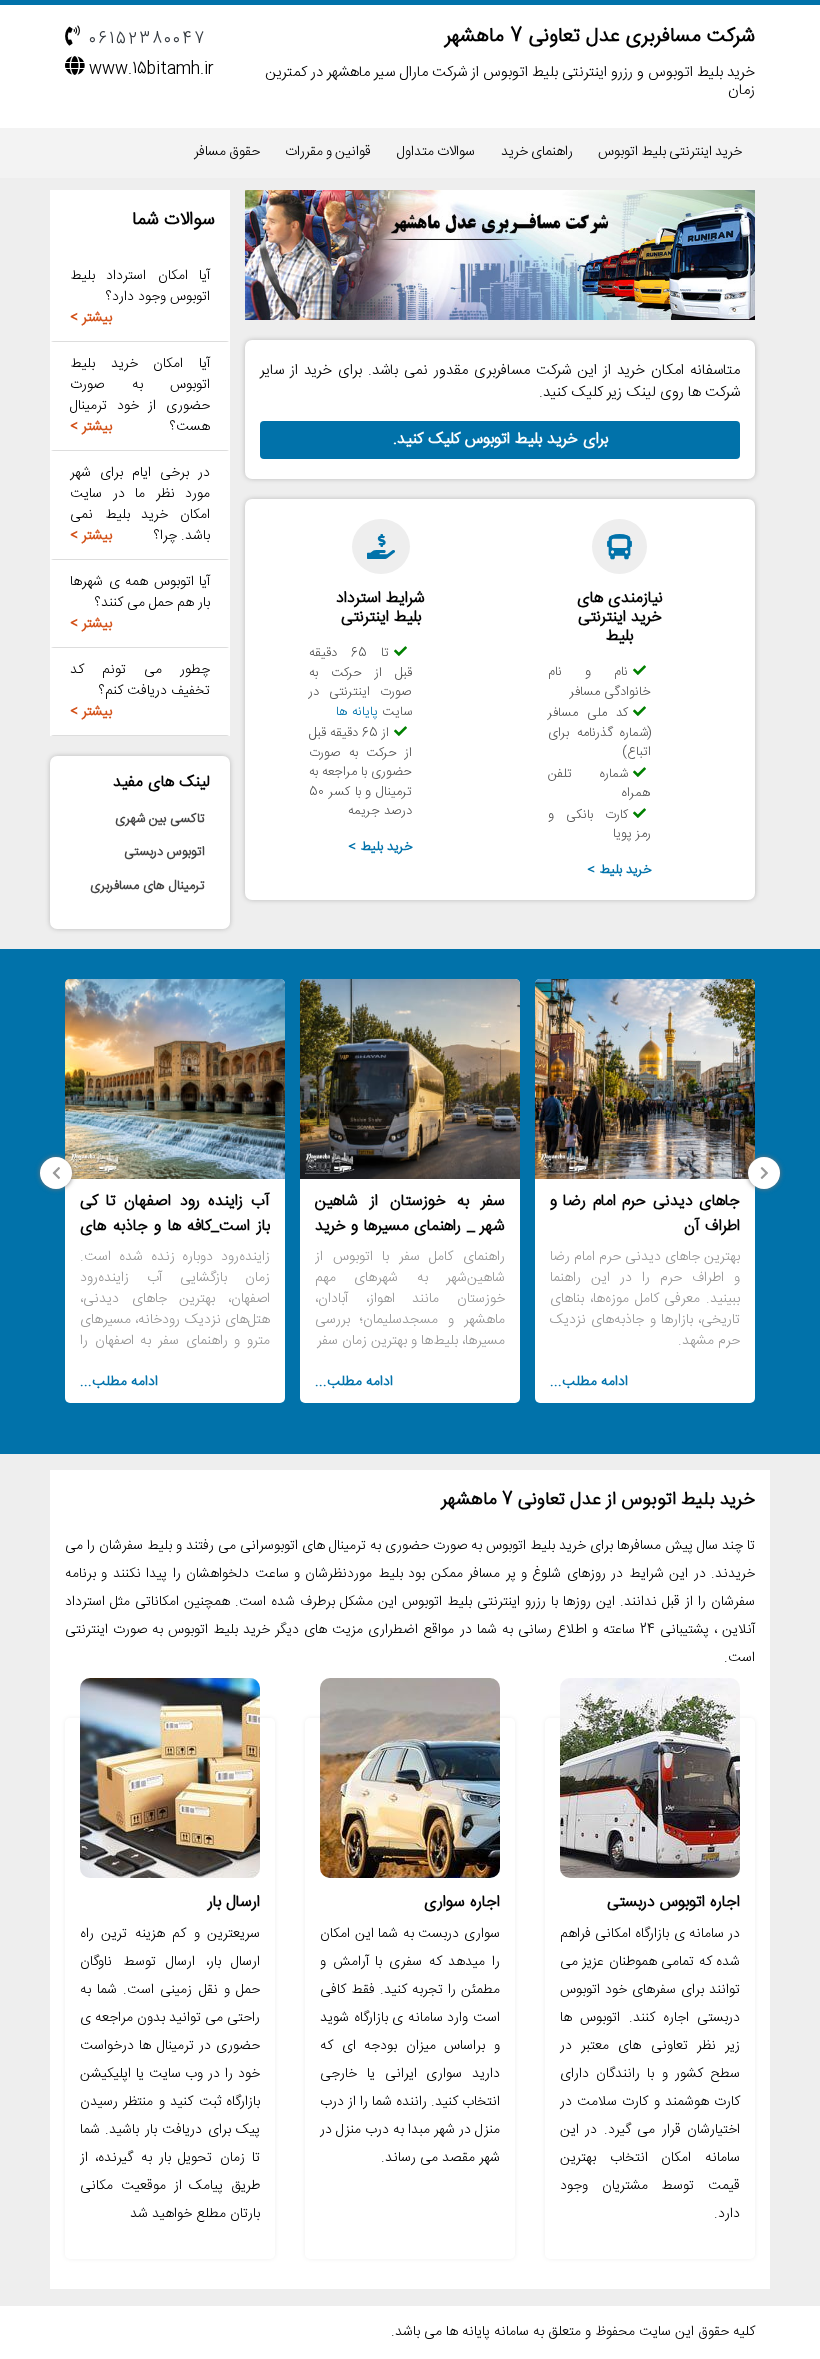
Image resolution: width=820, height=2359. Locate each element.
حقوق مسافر (227, 152)
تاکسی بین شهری (160, 819)
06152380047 (147, 39)
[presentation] (764, 1173)
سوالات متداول (436, 152)
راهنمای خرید (537, 152)
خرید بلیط (626, 870)
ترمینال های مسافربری (147, 886)
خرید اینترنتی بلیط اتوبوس (670, 152)
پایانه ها (357, 712)
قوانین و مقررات (328, 152)
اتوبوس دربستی (164, 852)
